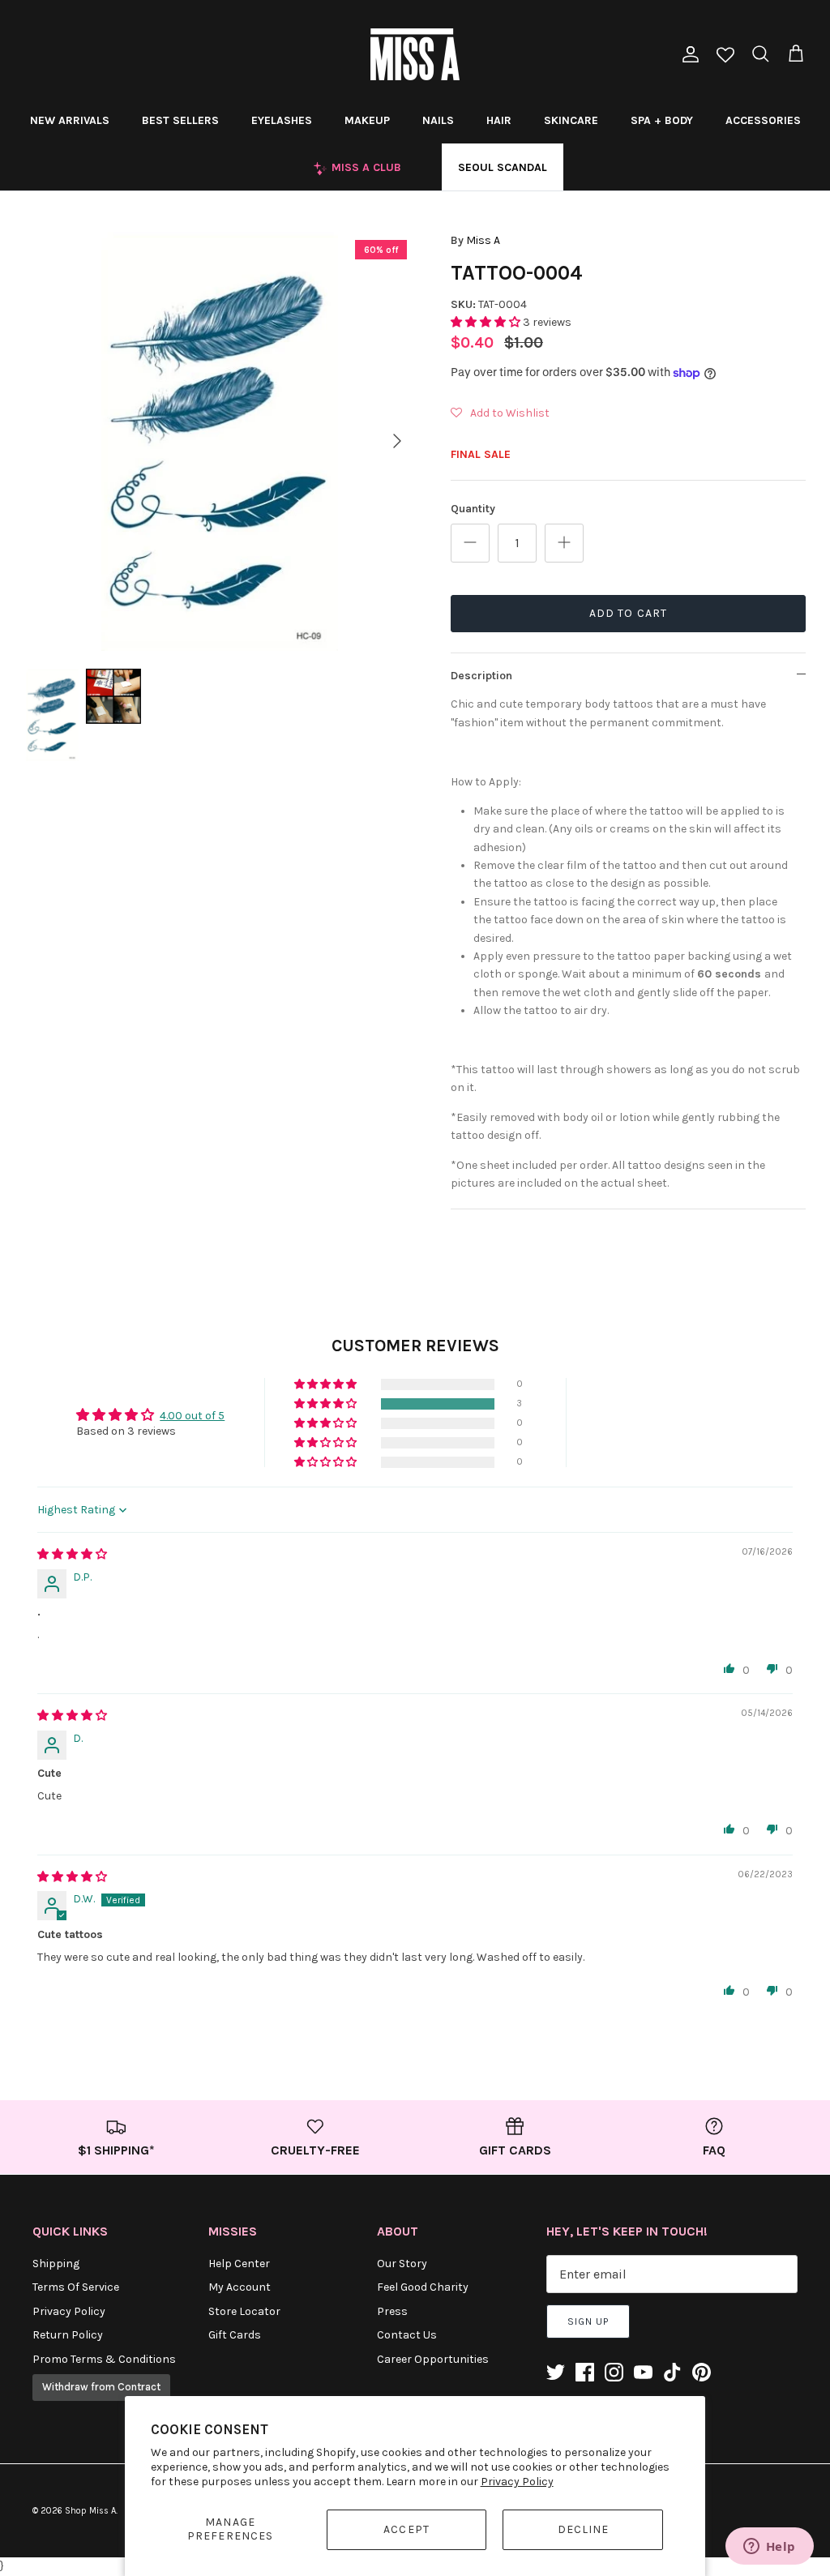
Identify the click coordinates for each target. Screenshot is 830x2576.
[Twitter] (556, 2372)
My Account (240, 2287)
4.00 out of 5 (192, 1416)
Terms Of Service (76, 2287)
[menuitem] (70, 120)
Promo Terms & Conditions (104, 2359)
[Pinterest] (702, 2372)
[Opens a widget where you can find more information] (769, 2548)
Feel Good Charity (423, 2287)
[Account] (687, 54)
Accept (406, 2529)
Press (392, 2311)
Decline (584, 2529)
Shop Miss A (90, 2511)
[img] (72, 1554)
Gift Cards (235, 2335)
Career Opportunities (433, 2359)
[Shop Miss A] (415, 54)
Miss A (483, 240)
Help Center (239, 2264)
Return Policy (68, 2335)
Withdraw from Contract (101, 2387)
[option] (220, 441)
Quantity (473, 509)
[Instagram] (614, 2372)
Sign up (588, 2321)
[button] (487, 322)
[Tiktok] (672, 2372)
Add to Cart (628, 613)
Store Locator (244, 2311)
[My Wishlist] (725, 56)
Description (481, 676)
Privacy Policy (517, 2482)
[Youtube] (643, 2372)
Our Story (402, 2264)
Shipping (56, 2264)
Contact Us (407, 2335)
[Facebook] (585, 2372)
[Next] (397, 441)
